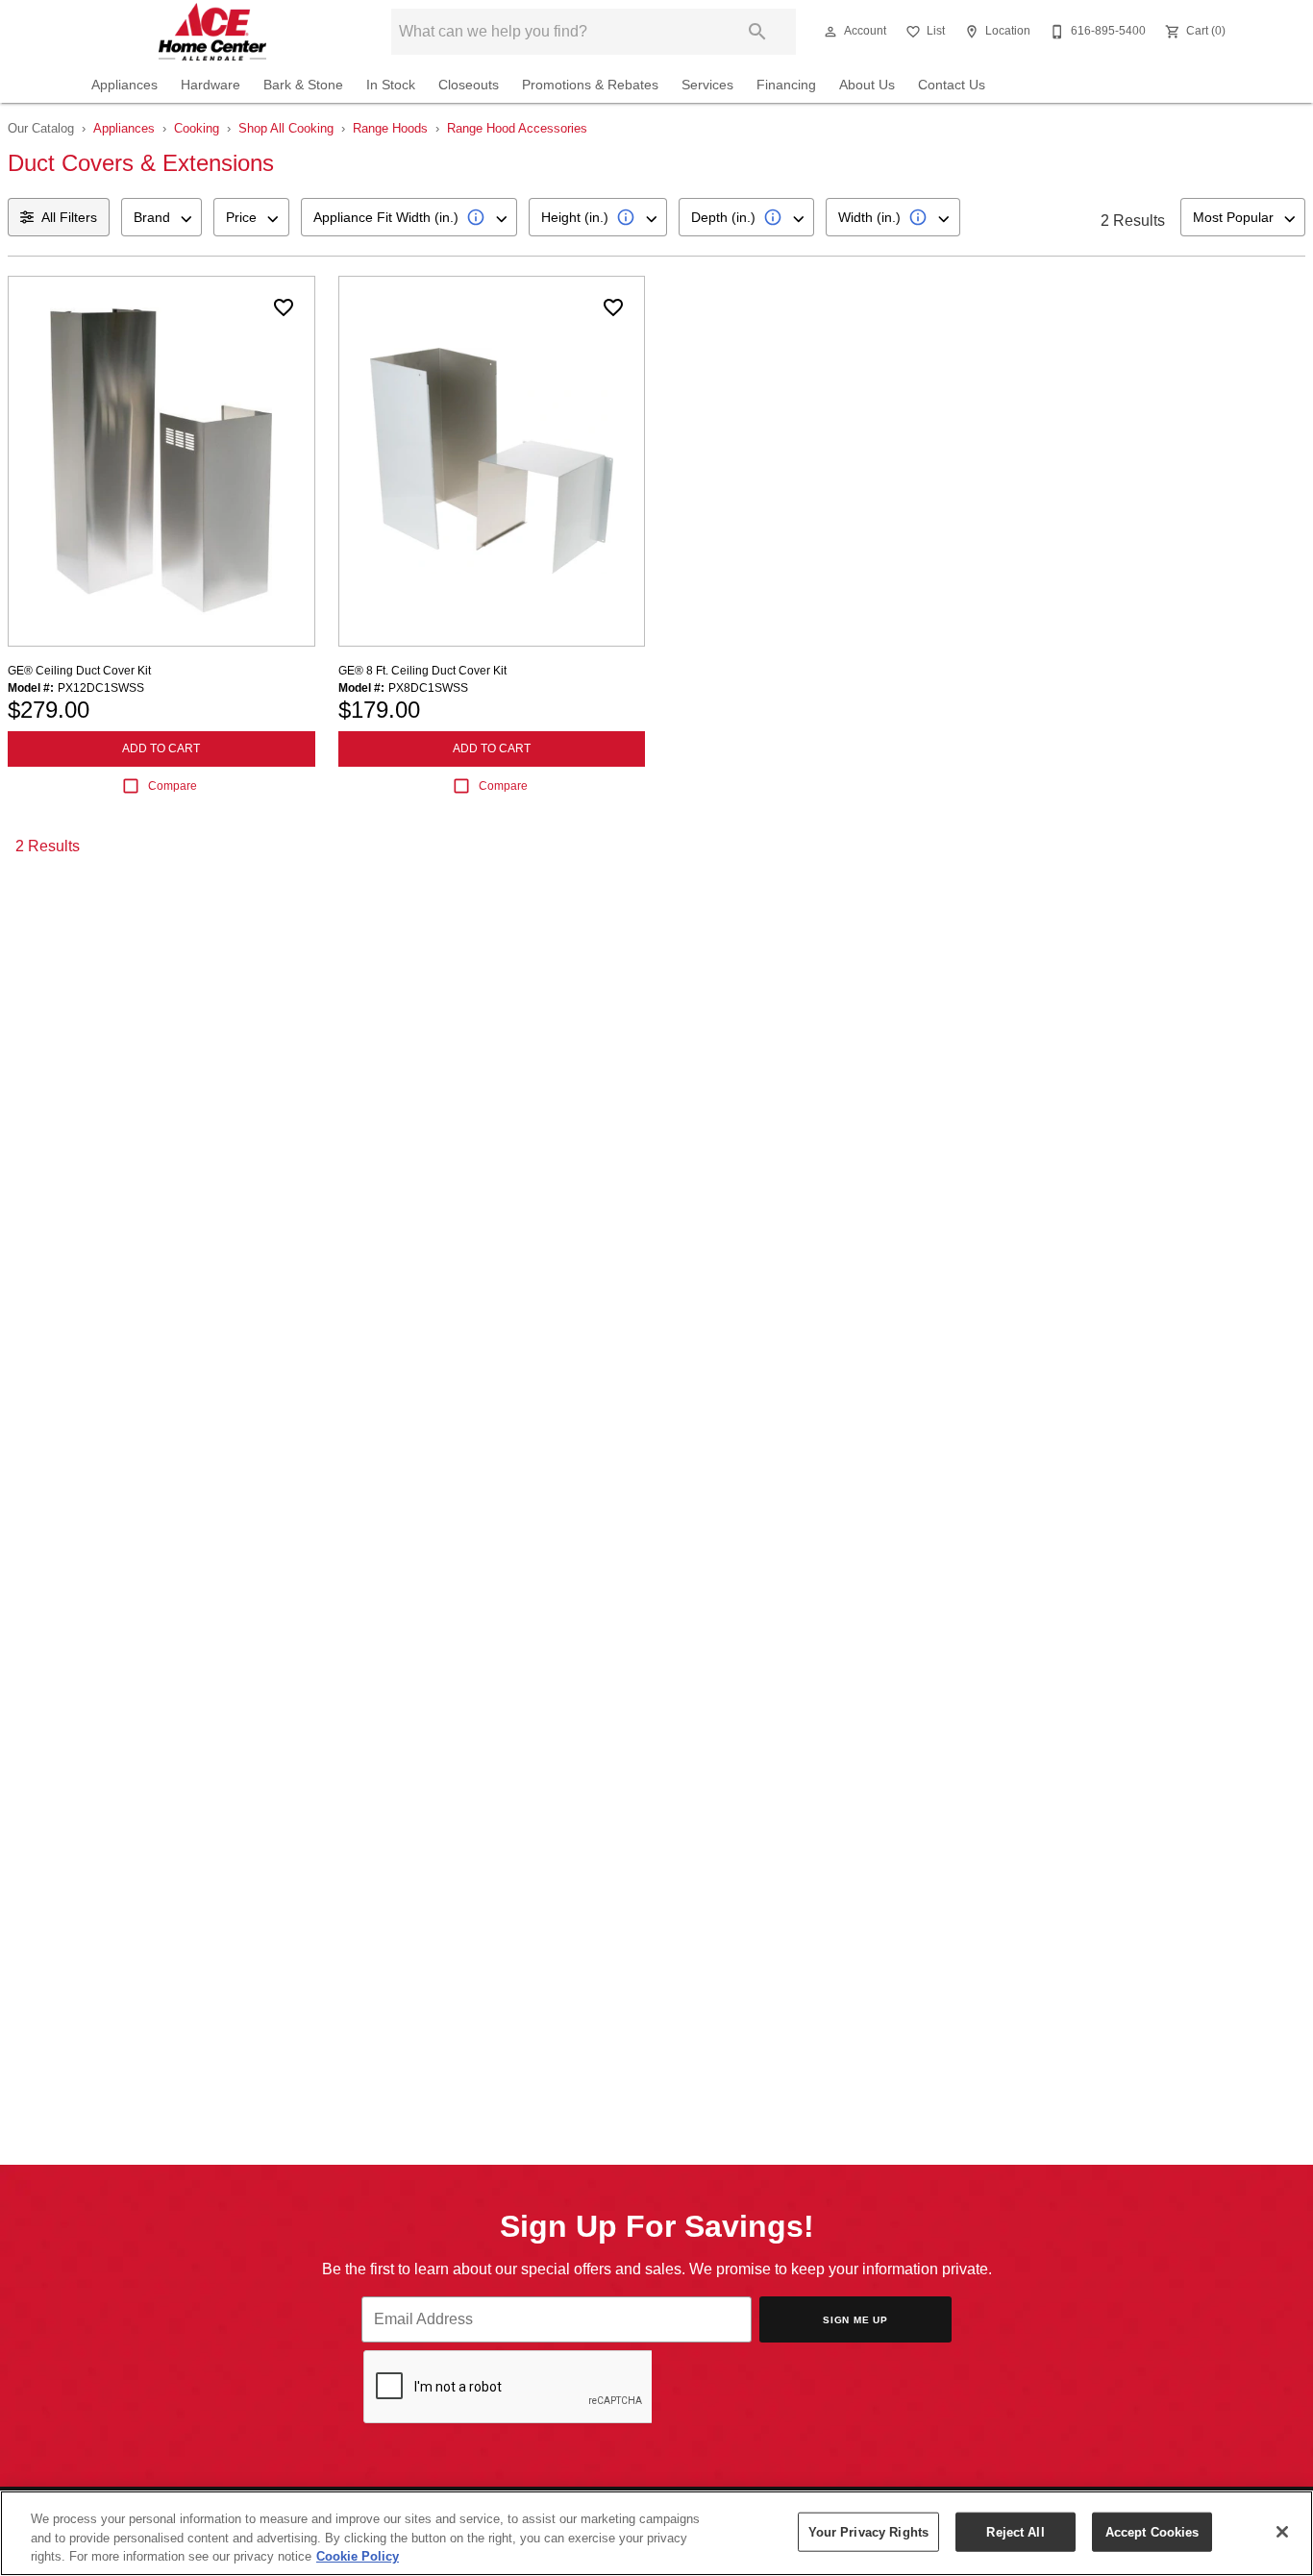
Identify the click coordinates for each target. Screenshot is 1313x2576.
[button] (830, 32)
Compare (173, 786)
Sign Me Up (855, 2320)
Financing (786, 85)
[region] (656, 2533)
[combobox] (161, 217)
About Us (867, 85)
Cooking (197, 128)
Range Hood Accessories (517, 128)
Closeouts (469, 85)
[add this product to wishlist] (284, 307)
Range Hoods (390, 128)
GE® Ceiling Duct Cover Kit (79, 671)
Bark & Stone (303, 85)
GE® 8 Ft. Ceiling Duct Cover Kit (422, 671)
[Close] (1282, 2532)
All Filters (69, 217)
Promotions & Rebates (590, 85)
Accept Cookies (1152, 2531)
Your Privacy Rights (868, 2531)
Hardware (211, 85)
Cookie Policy (358, 2556)
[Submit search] (757, 32)
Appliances (124, 85)
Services (707, 85)
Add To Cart (161, 748)
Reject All (1015, 2531)
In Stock (391, 85)
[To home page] (212, 32)
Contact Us (952, 85)
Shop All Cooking (286, 128)
